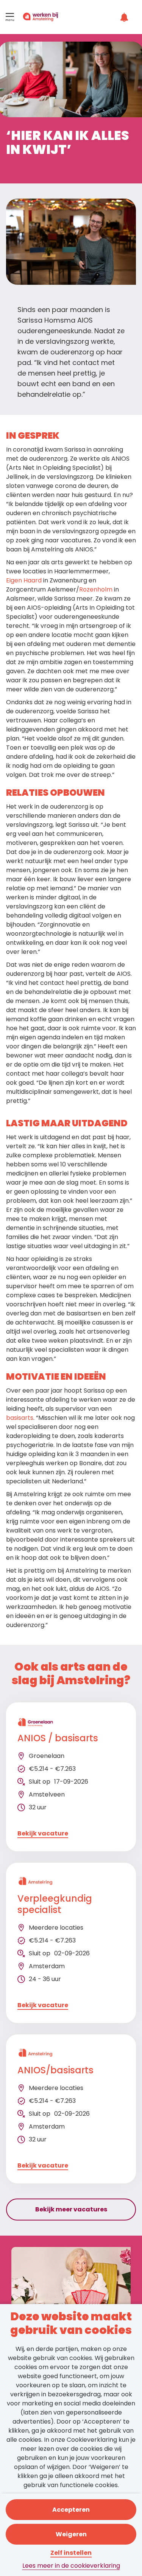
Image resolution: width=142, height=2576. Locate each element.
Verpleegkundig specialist (55, 1904)
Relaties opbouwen (55, 793)
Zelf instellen (71, 2553)
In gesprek (33, 436)
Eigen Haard (24, 580)
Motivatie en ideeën (56, 1377)
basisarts (20, 1418)
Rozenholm (96, 589)
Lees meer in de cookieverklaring (71, 2566)
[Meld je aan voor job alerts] (125, 17)
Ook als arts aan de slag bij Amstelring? (71, 1674)
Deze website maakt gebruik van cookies (71, 2324)
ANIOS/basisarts (55, 2071)
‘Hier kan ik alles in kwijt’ (67, 144)
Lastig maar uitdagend (67, 1123)
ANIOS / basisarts (58, 1738)
